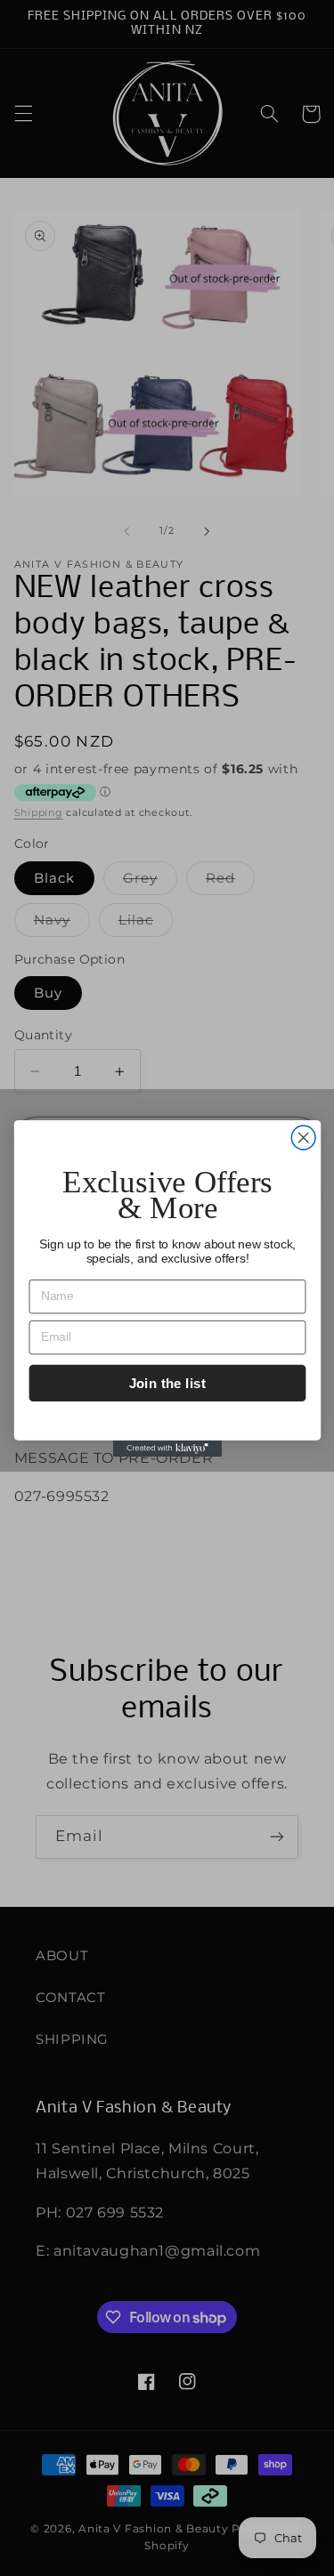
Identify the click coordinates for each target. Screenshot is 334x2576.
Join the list (167, 1382)
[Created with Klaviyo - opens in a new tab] (167, 1448)
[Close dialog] (303, 1138)
